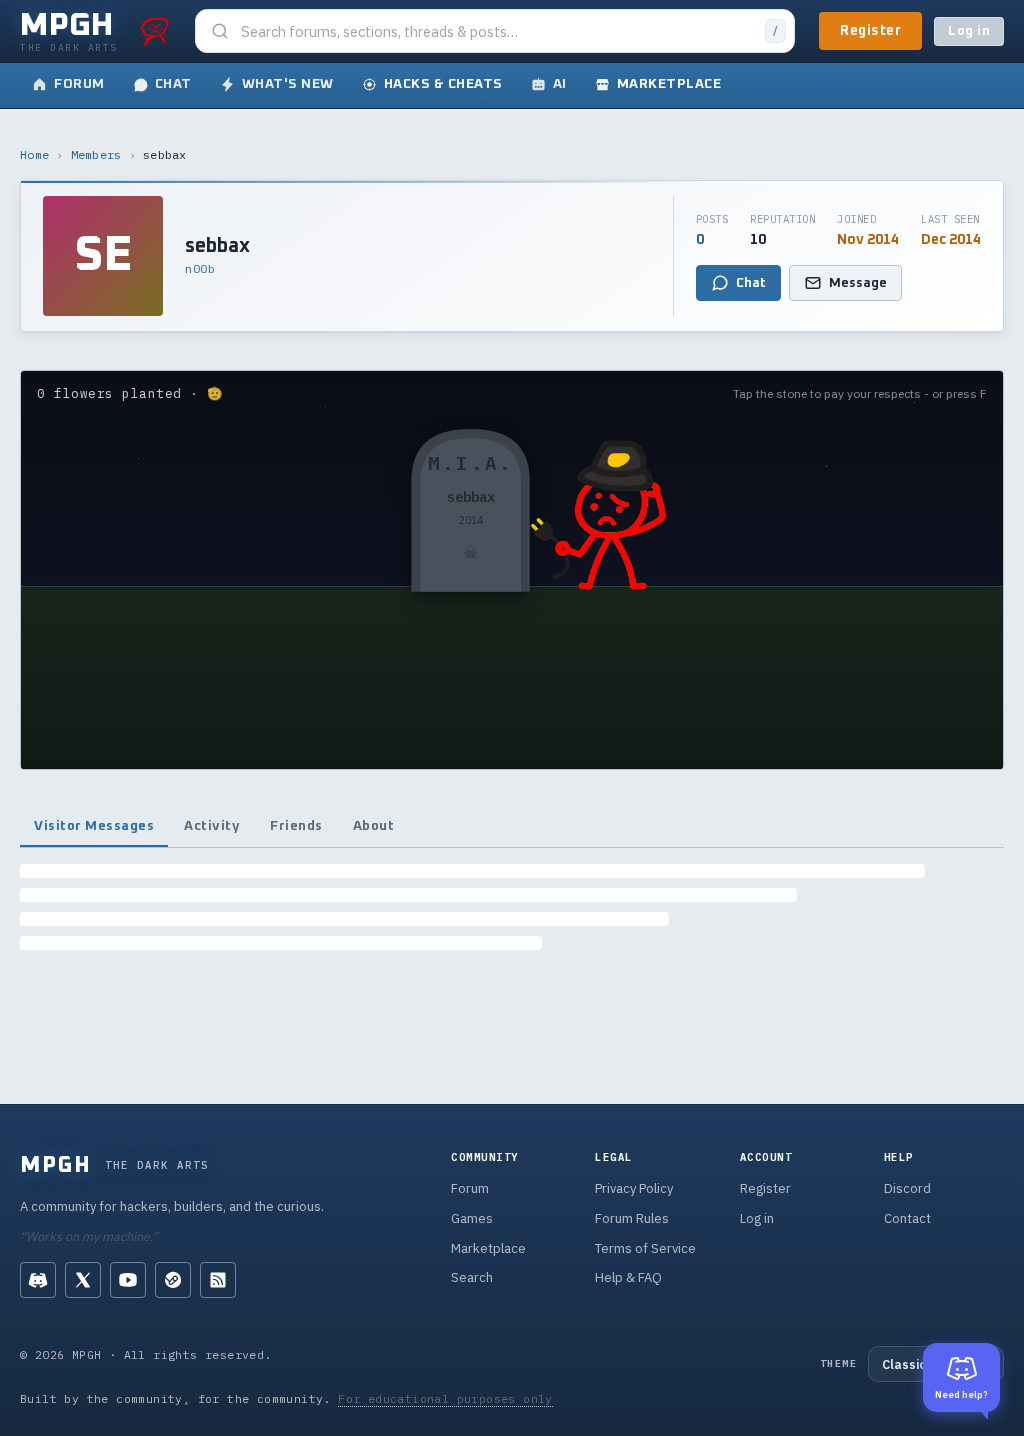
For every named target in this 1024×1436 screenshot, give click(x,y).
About (374, 826)
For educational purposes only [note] (445, 1398)
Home (34, 154)
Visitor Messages (94, 826)
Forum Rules (632, 1218)
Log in (969, 31)
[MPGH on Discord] (38, 1280)
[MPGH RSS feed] (218, 1280)
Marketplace (488, 1248)
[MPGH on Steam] (173, 1280)
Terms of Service (645, 1248)
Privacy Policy (634, 1188)
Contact (907, 1218)
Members (96, 154)
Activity (212, 826)
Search (472, 1277)
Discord (907, 1188)
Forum (470, 1188)
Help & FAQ (628, 1277)
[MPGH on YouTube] (128, 1280)
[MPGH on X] (83, 1280)
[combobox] (497, 31)
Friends (296, 826)
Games (472, 1218)
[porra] (155, 31)
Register (870, 31)
